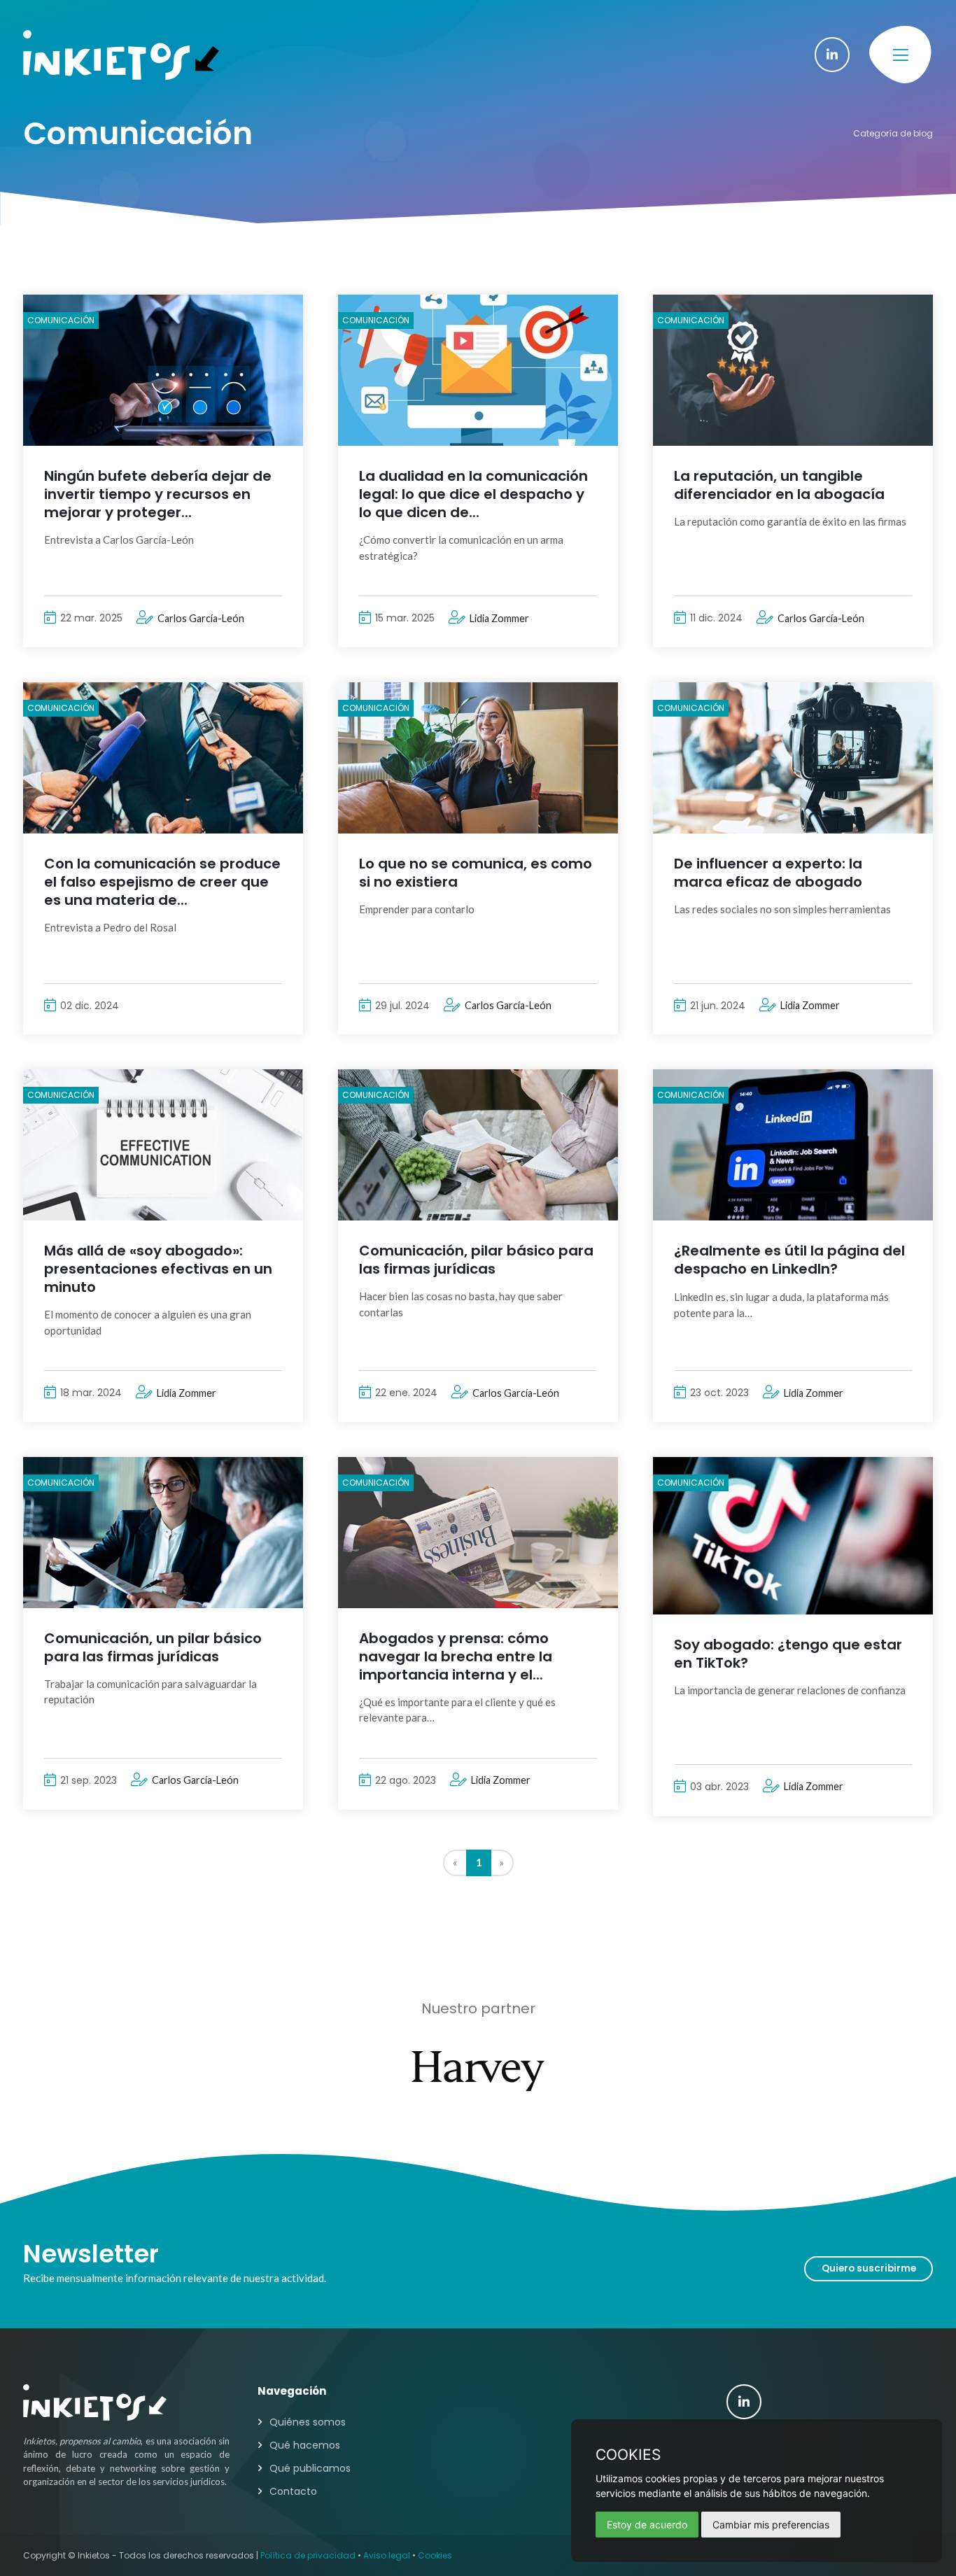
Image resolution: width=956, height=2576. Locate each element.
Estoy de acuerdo (647, 2525)
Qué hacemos (305, 2445)
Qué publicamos (310, 2468)
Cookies (435, 2555)
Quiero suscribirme (869, 2268)
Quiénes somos (308, 2422)
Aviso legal (387, 2555)
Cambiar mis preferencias (771, 2525)
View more (163, 370)
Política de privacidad (308, 2555)
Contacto (293, 2491)
